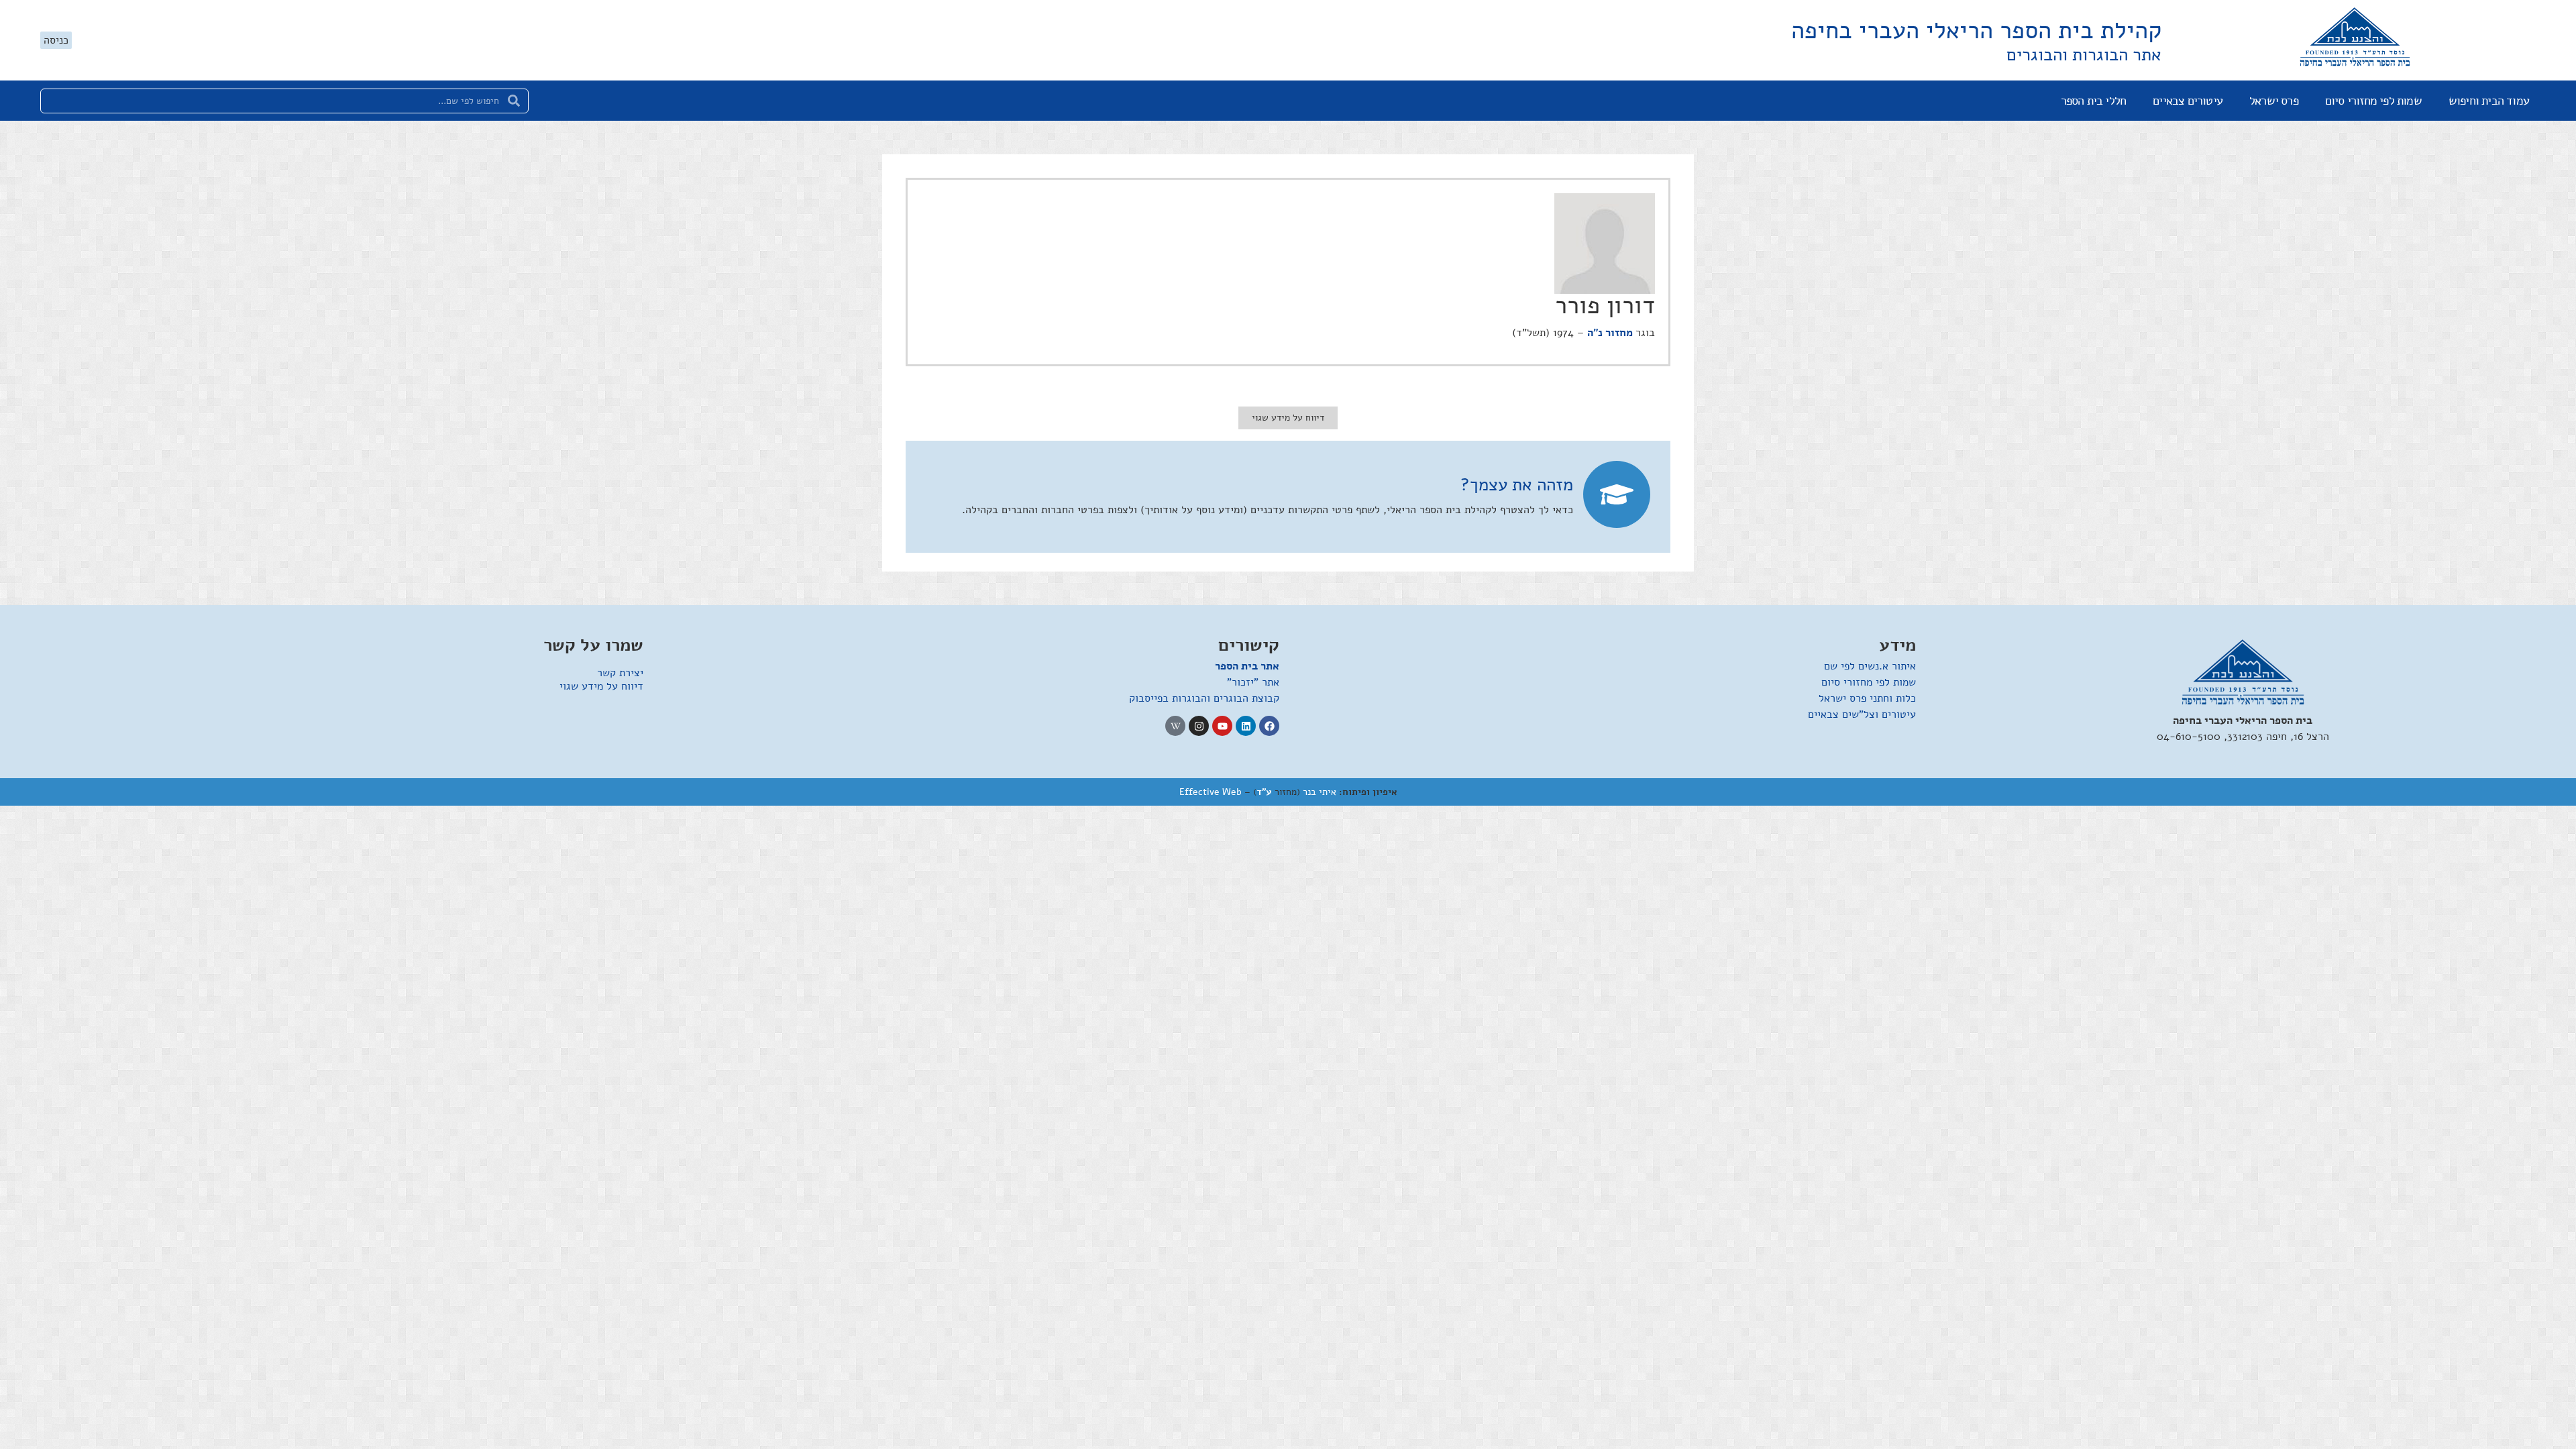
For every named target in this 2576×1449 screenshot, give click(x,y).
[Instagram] (1199, 726)
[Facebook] (1269, 726)
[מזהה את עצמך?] (1617, 494)
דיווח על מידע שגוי (601, 686)
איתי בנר (1320, 792)
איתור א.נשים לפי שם (1870, 666)
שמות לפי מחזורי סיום (2373, 101)
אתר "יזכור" (1253, 682)
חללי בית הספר (2094, 101)
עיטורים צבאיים (2188, 101)
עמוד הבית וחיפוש (2489, 101)
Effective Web (1211, 792)
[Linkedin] (1246, 726)
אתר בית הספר (1247, 666)
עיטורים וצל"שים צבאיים (1862, 714)
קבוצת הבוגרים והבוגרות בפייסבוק (1204, 698)
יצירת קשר (620, 673)
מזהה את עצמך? (1517, 485)
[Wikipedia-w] (1175, 726)
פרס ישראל (2274, 101)
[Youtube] (1222, 726)
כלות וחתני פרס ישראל (1867, 698)
